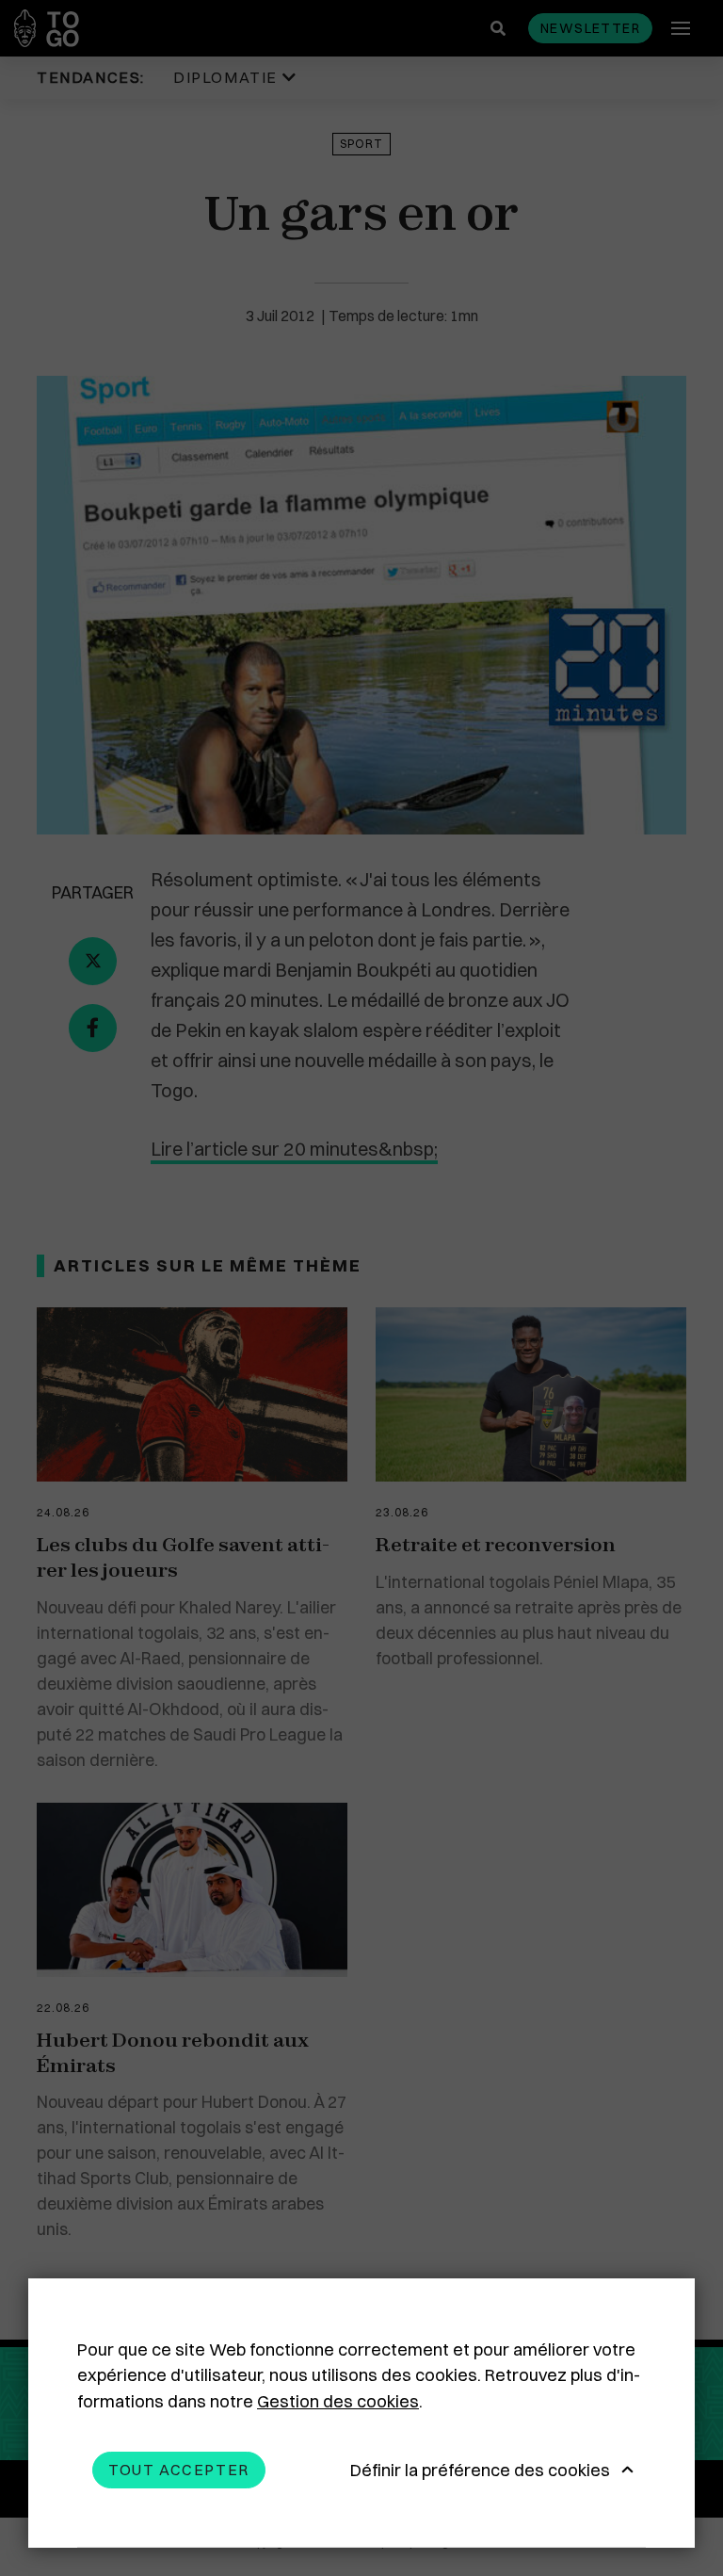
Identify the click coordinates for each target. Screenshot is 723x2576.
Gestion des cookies (338, 2401)
